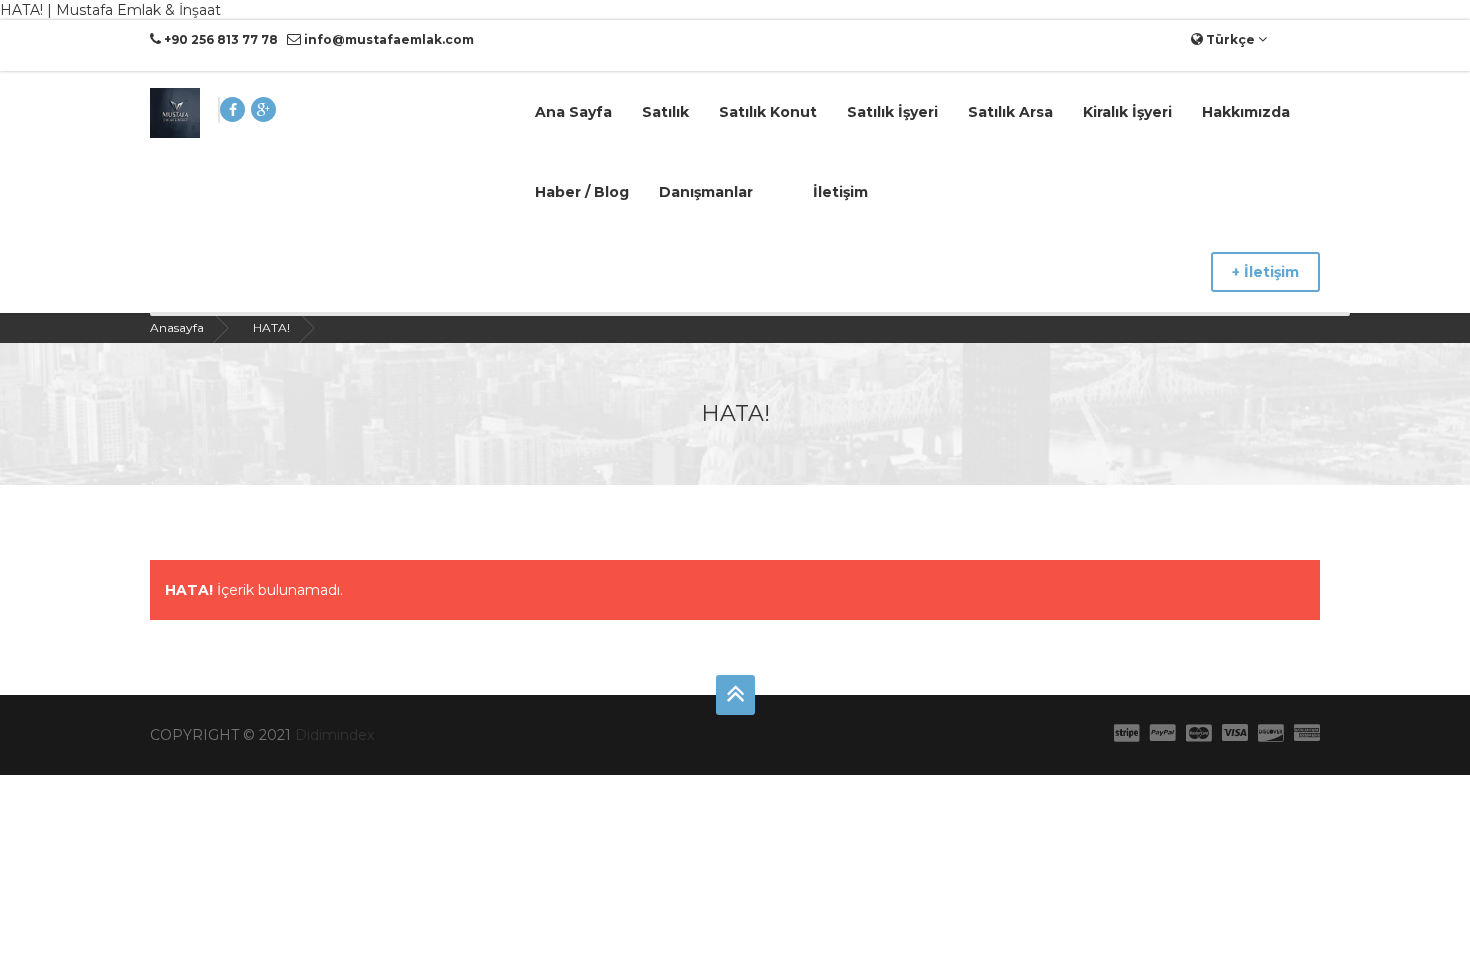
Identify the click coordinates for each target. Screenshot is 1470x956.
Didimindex (334, 735)
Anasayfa (177, 327)
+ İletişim (1265, 272)
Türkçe (1230, 39)
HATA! (271, 327)
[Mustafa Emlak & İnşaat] (175, 112)
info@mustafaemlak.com (387, 39)
